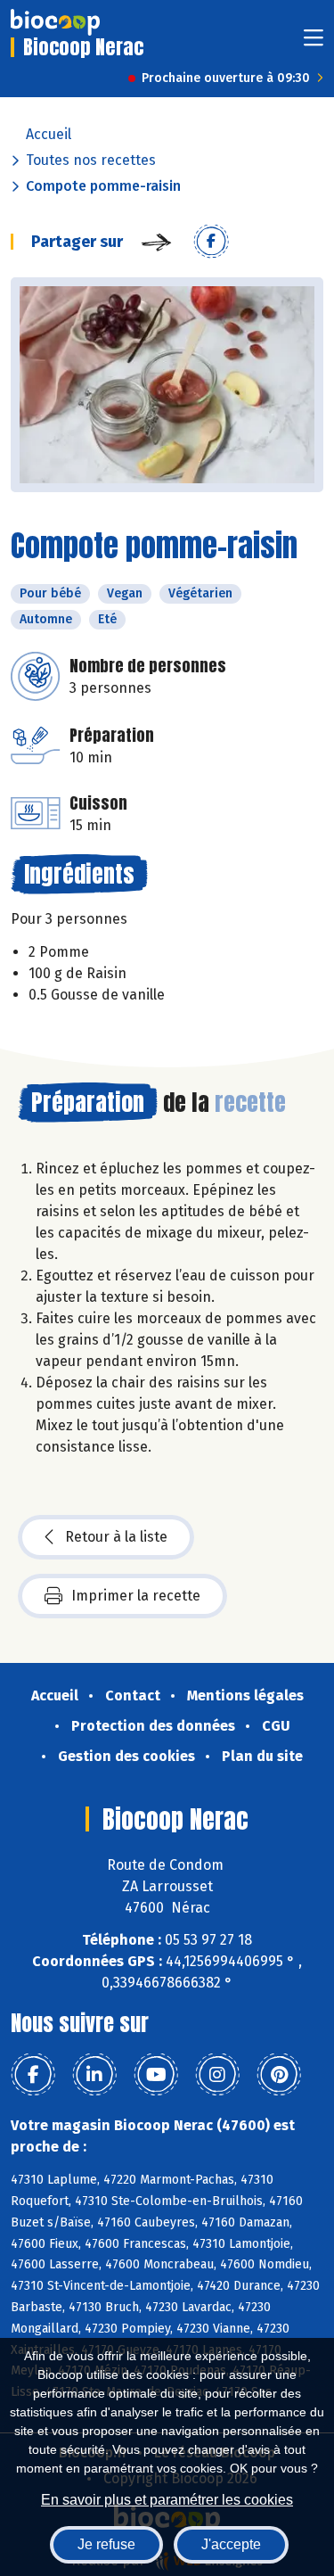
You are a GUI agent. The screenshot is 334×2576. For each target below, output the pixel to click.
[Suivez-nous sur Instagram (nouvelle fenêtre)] (217, 2075)
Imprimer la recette (136, 1596)
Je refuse (106, 2544)
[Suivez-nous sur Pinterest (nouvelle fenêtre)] (279, 2075)
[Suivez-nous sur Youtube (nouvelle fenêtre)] (156, 2075)
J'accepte (231, 2544)
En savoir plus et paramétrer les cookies (167, 2500)
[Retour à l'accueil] (55, 22)
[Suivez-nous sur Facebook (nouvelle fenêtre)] (33, 2075)
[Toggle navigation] (314, 43)
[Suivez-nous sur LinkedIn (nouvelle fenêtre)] (94, 2075)
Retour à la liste (116, 1537)
